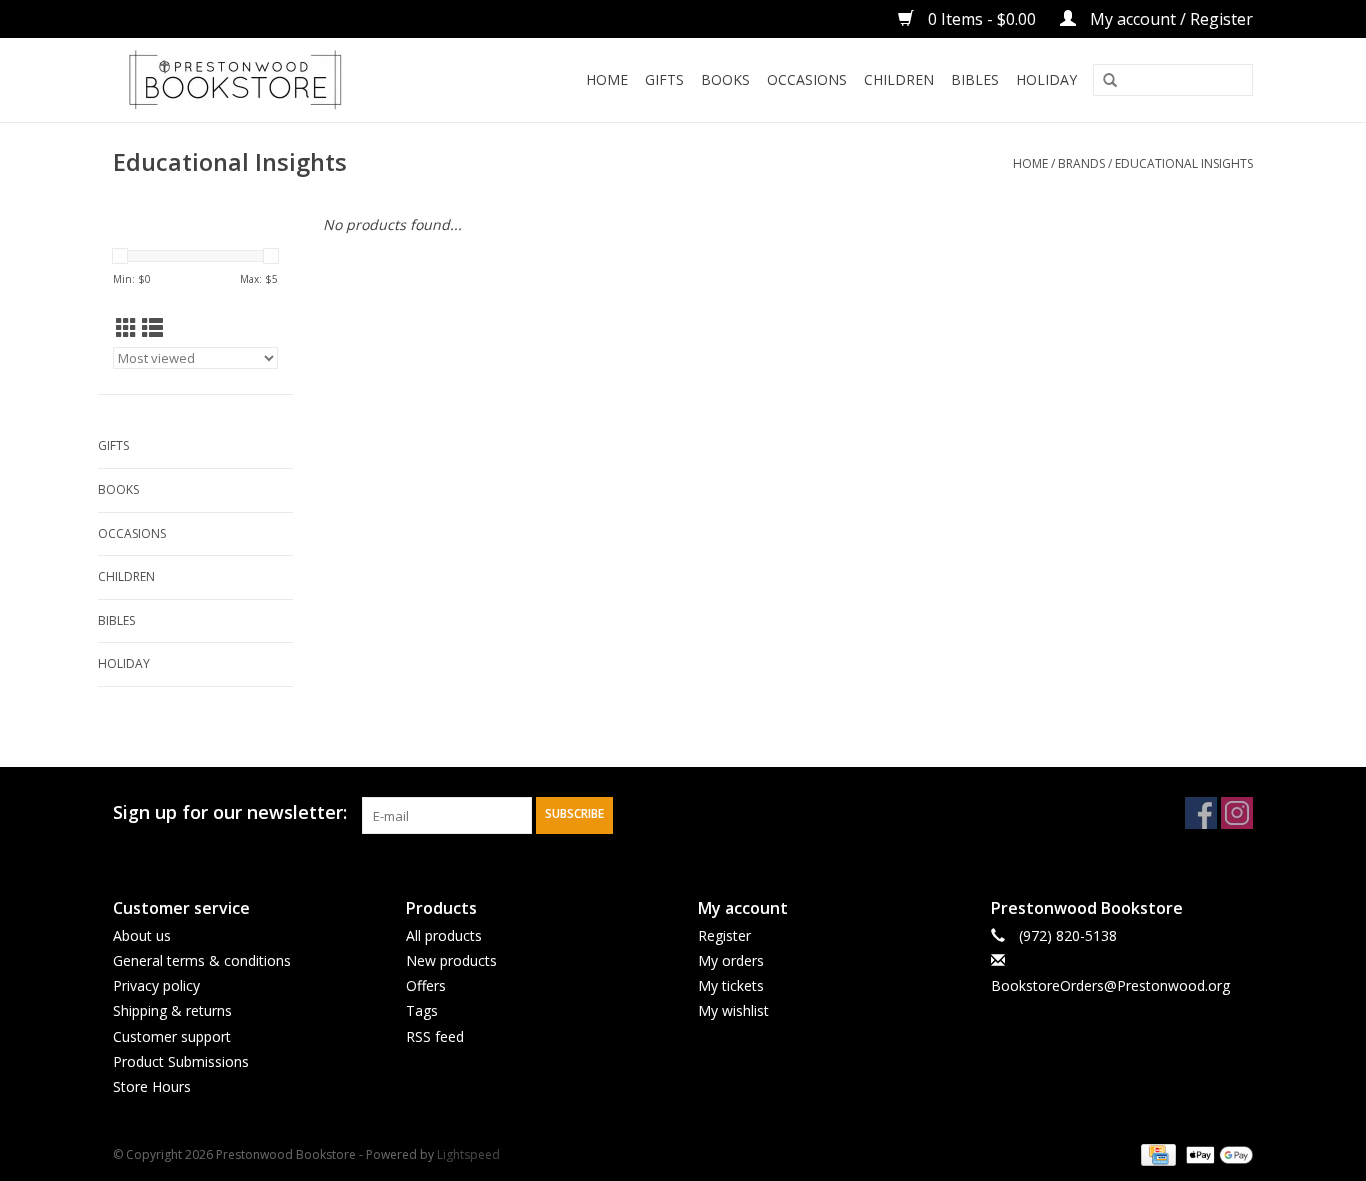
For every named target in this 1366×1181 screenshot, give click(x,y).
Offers (426, 985)
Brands (1081, 163)
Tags (422, 1010)
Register (724, 935)
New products (451, 960)
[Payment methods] (1156, 1153)
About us (142, 935)
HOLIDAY (1046, 79)
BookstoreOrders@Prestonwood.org (1110, 985)
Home (607, 79)
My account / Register (1169, 19)
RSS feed (435, 1036)
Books (725, 79)
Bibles (975, 79)
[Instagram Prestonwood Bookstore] (1237, 813)
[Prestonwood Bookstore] (265, 80)
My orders (731, 960)
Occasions (807, 79)
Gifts (664, 79)
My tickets (731, 985)
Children (899, 79)
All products (444, 935)
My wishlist (733, 1010)
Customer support (172, 1036)
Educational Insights (1184, 163)
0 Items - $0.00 (982, 19)
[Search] (1110, 81)
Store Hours (152, 1086)
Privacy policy (156, 985)
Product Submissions (181, 1061)
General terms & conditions (202, 960)
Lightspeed (468, 1154)
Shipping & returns (172, 1010)
